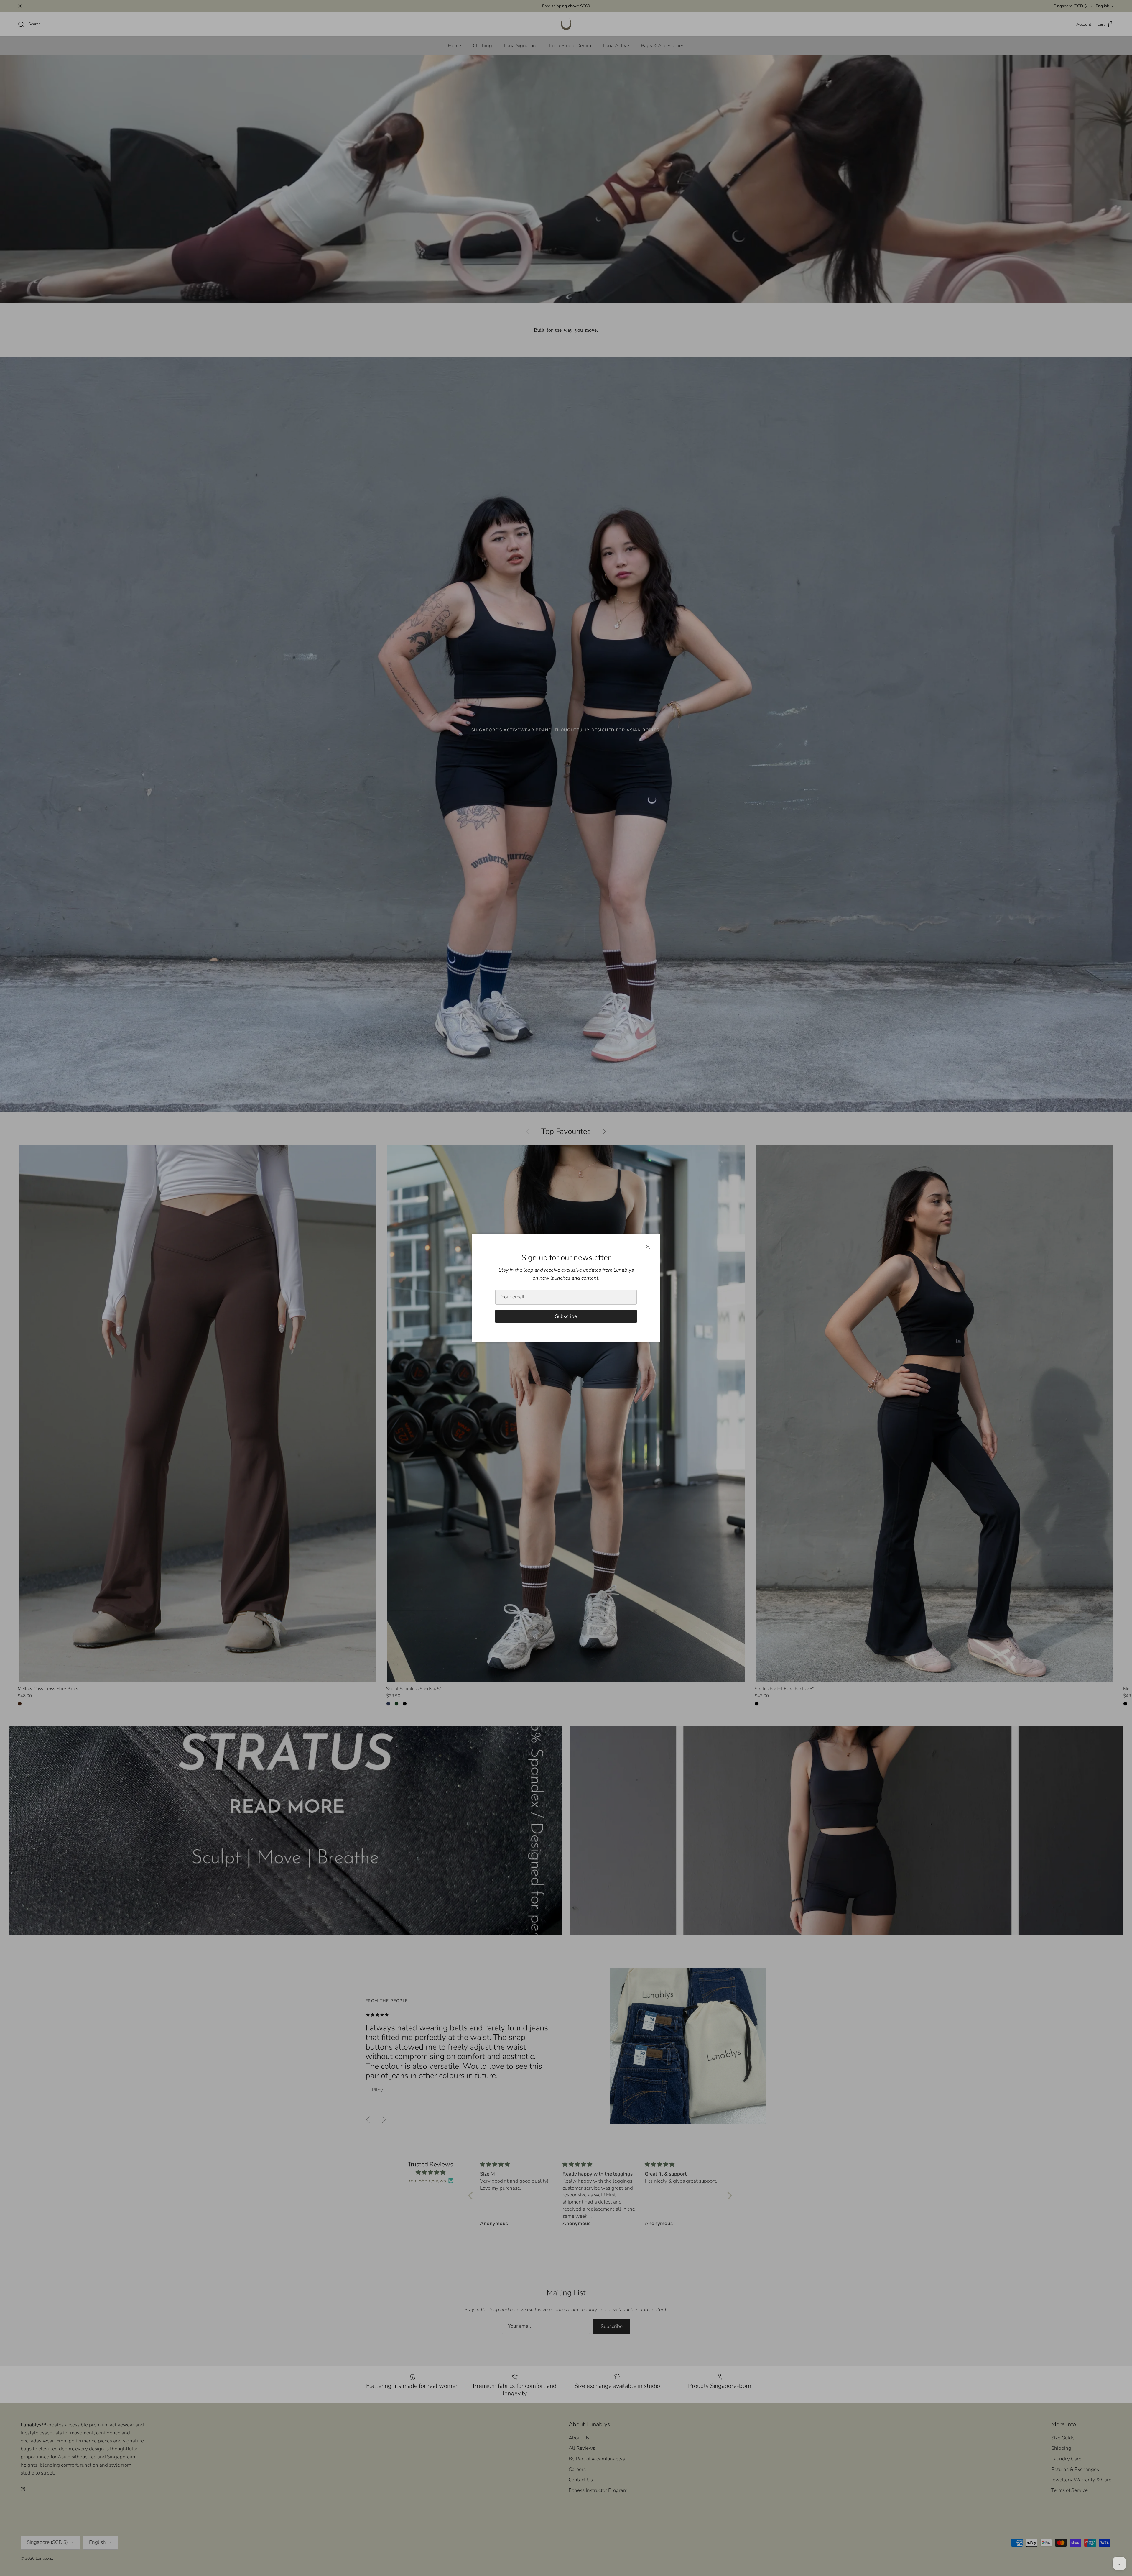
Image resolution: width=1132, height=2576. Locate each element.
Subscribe (566, 1316)
